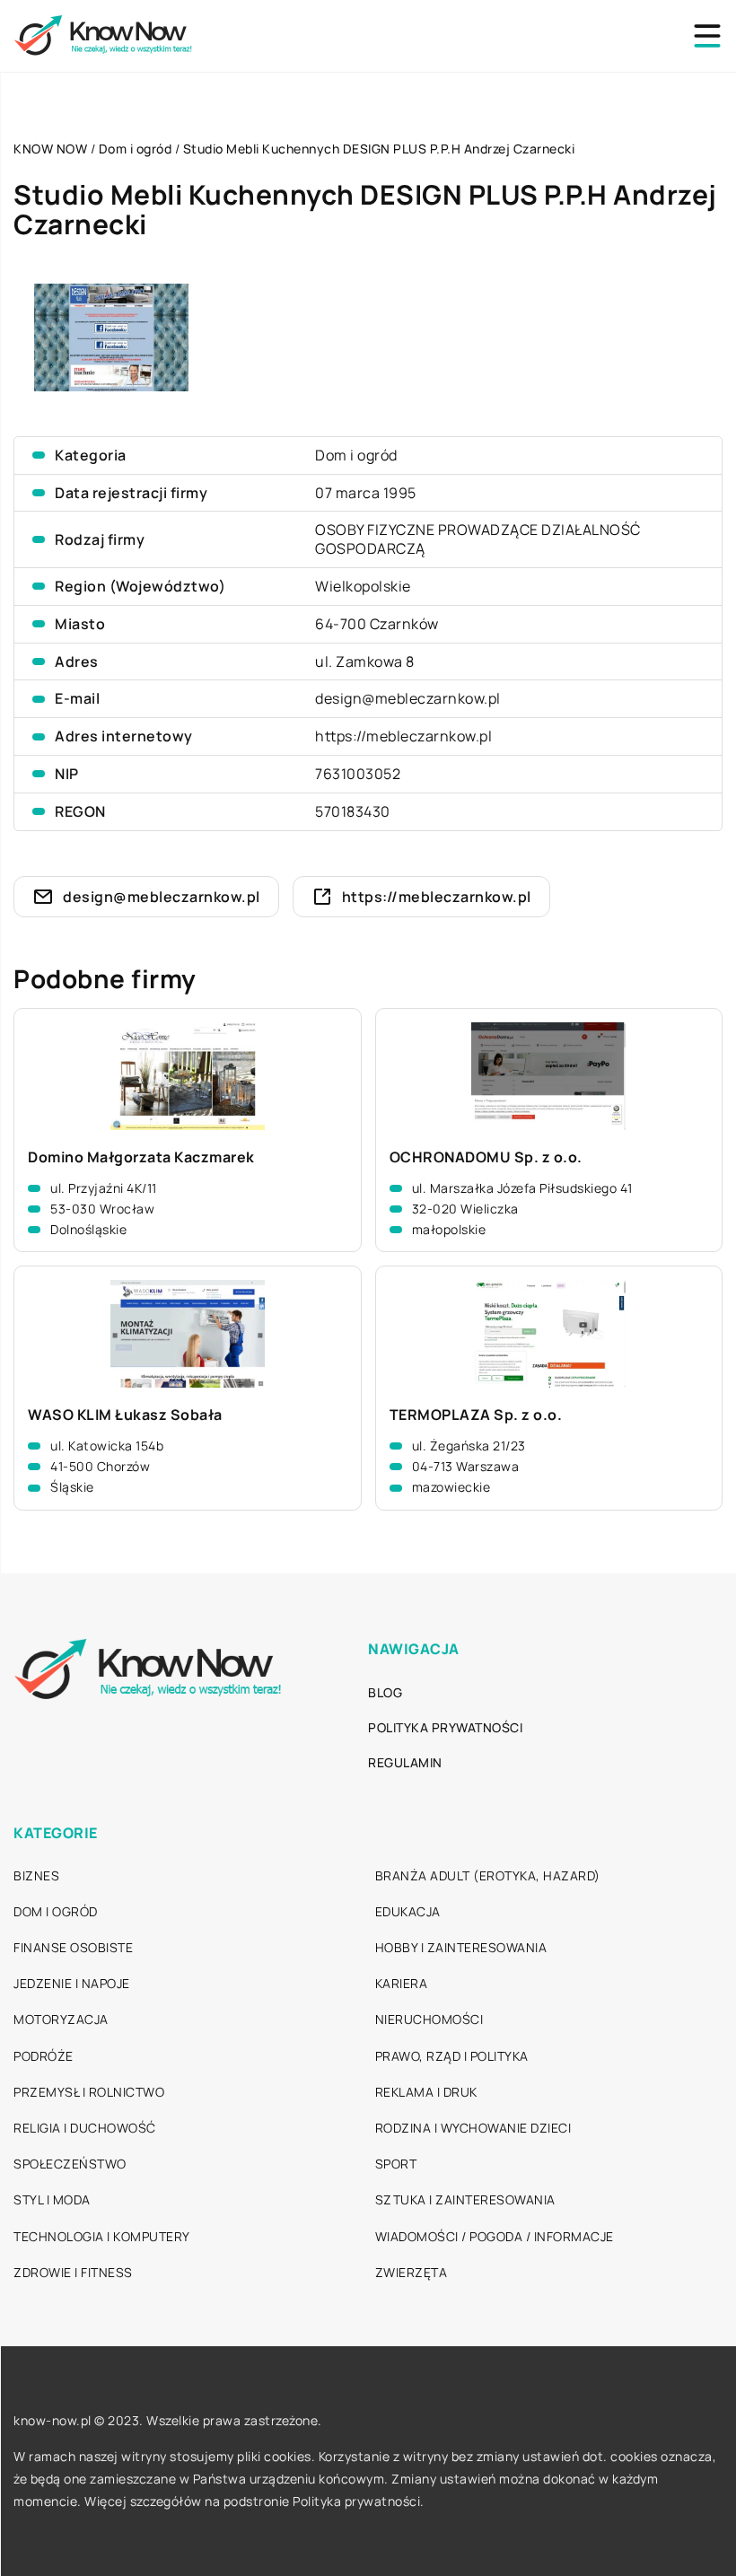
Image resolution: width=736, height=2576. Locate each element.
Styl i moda (52, 2199)
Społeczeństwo (70, 2164)
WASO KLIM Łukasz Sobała (125, 1415)
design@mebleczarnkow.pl (408, 698)
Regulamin (405, 1762)
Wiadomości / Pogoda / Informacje (495, 2236)
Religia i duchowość (85, 2128)
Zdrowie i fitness (73, 2272)
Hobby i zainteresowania (461, 1947)
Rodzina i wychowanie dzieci (473, 2128)
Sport (396, 2164)
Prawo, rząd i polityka (452, 2056)
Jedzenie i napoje (72, 1983)
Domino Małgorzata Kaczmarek (141, 1157)
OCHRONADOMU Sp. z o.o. (486, 1157)
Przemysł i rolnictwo (89, 2092)
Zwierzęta (412, 2272)
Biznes (36, 1875)
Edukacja (408, 1911)
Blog (385, 1692)
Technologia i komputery (102, 2236)
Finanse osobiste (73, 1947)
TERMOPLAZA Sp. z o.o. (476, 1415)
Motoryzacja (61, 2019)
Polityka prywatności (445, 1727)
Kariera (402, 1983)
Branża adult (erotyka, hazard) (488, 1875)
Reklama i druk (426, 2092)
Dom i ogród (356, 455)
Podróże (44, 2056)
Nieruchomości (429, 2019)
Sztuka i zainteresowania (465, 2199)
